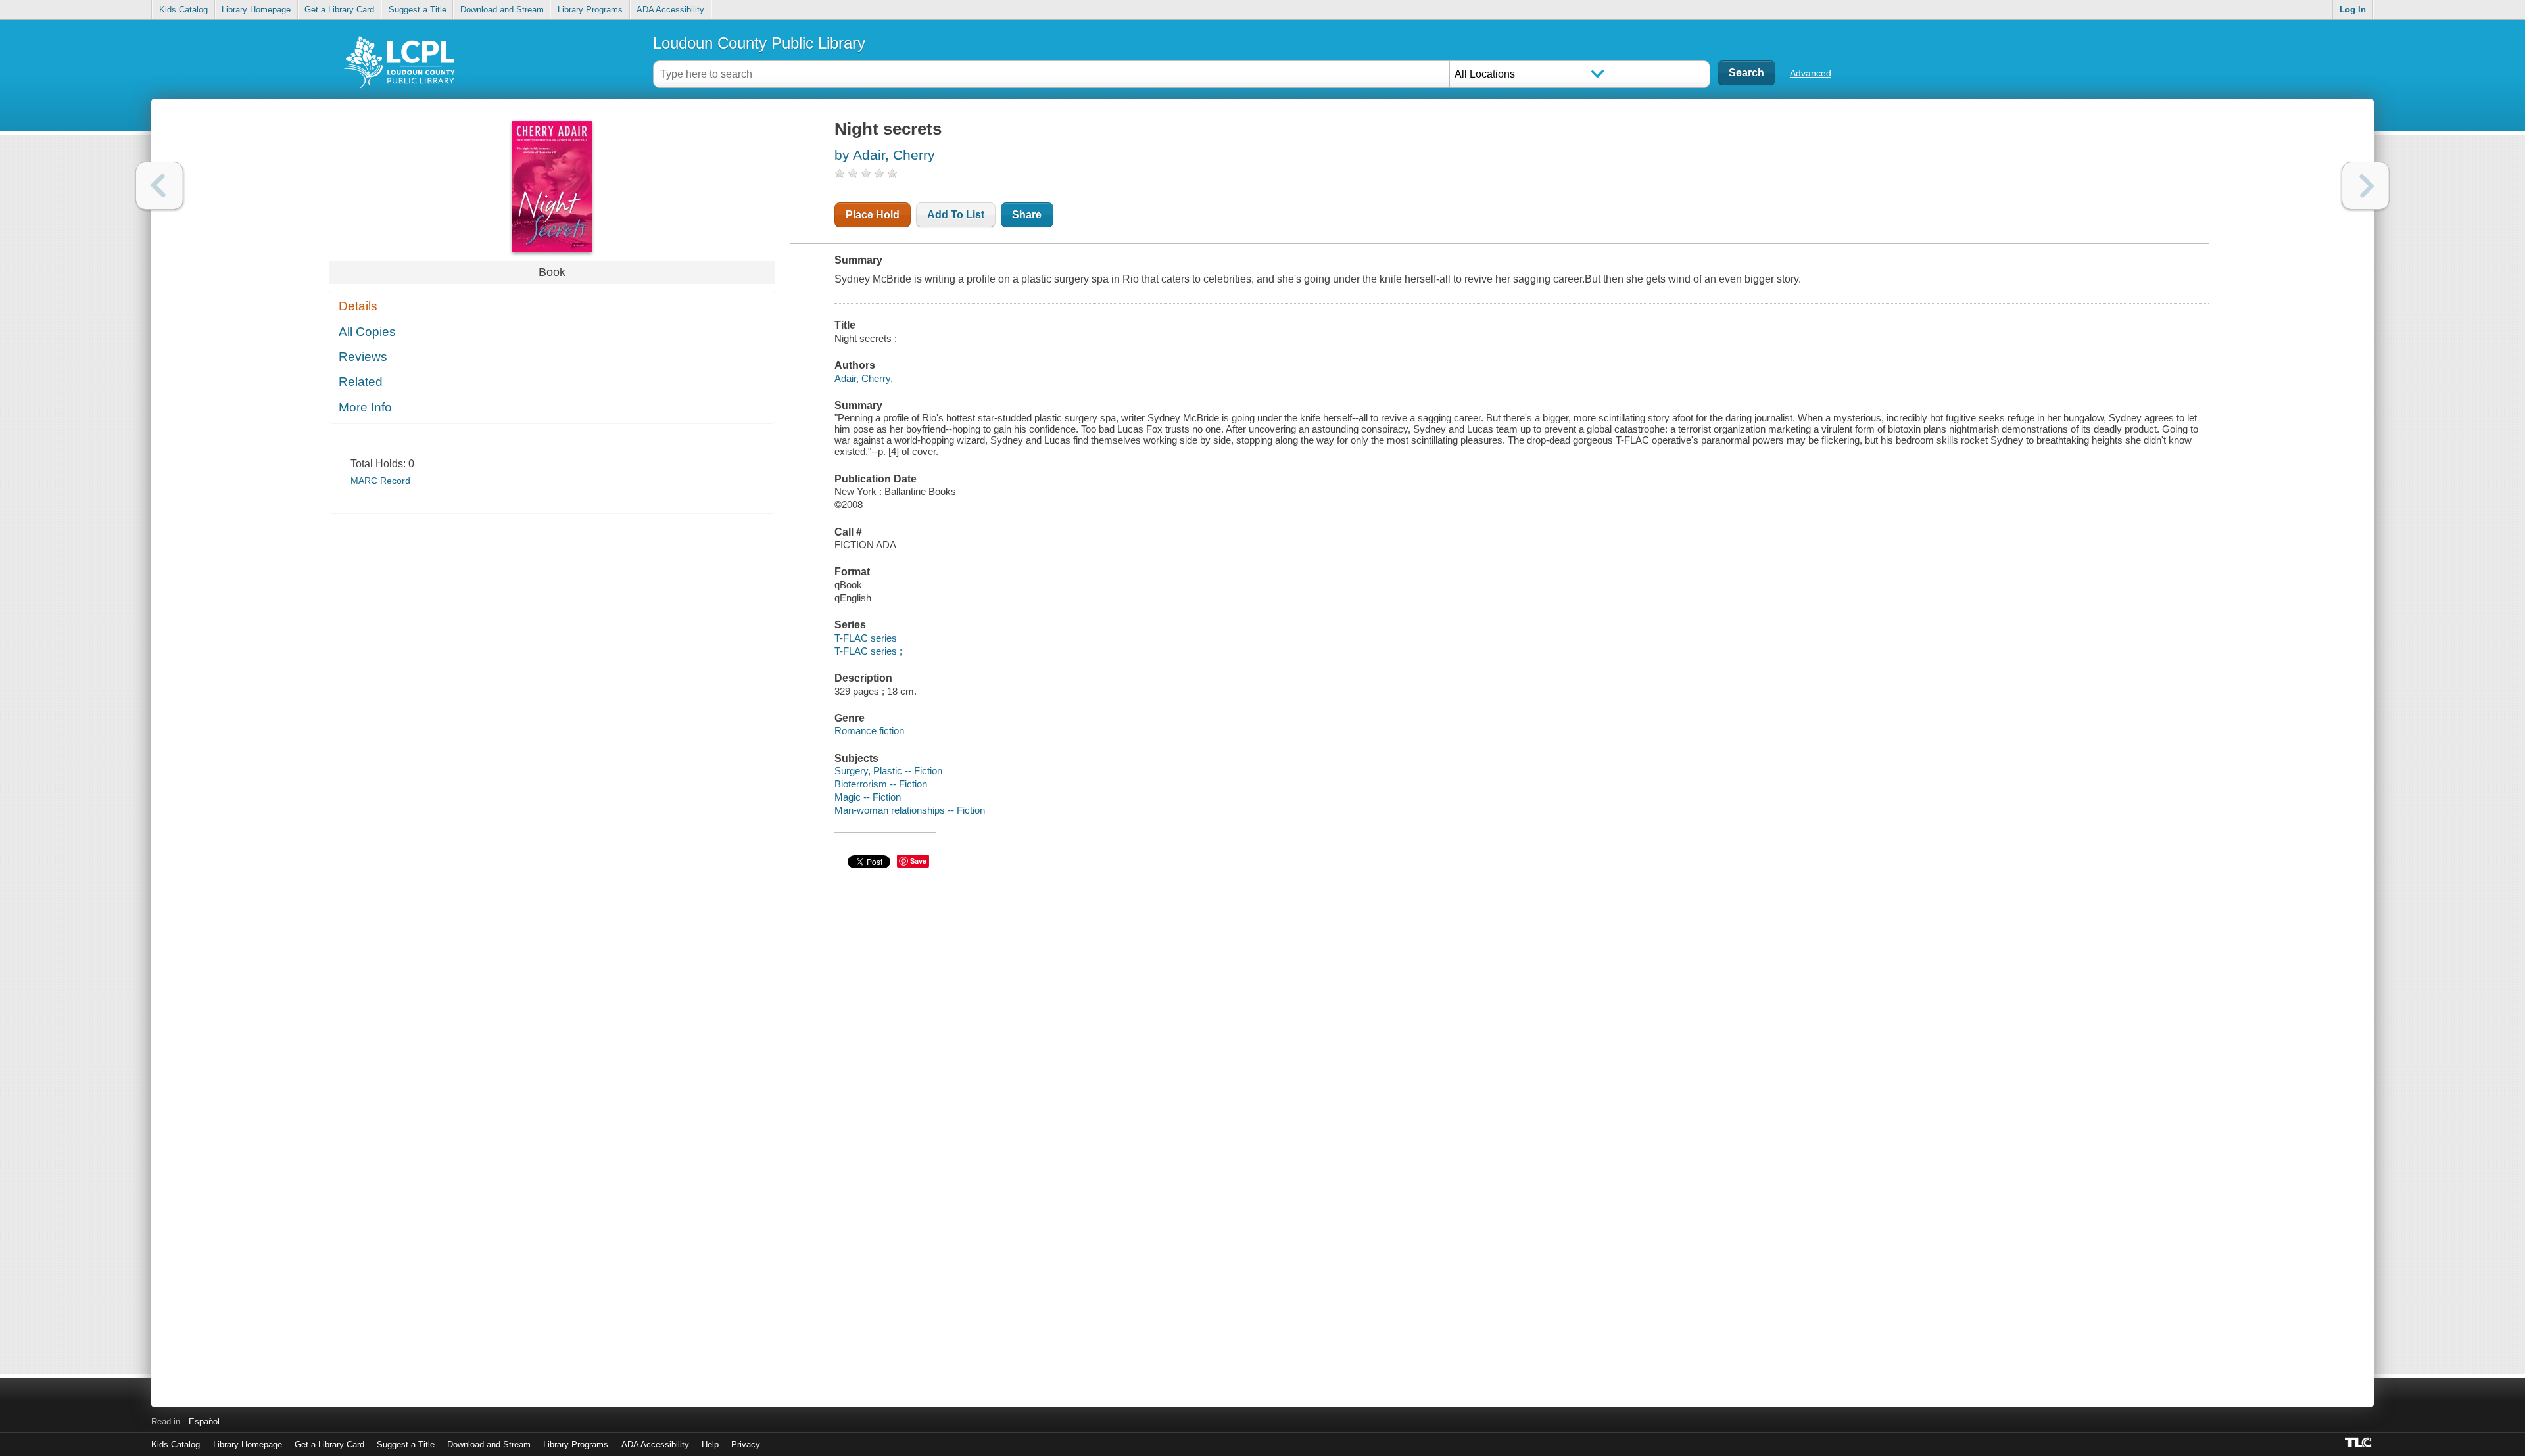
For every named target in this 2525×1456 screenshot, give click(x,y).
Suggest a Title (418, 10)
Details (358, 306)
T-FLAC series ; (868, 651)
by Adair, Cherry (885, 155)
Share (1027, 215)
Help (710, 1444)
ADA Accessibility (670, 10)
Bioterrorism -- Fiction (881, 784)
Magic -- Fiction (868, 797)
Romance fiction (869, 731)
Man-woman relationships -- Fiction (910, 810)
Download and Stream (502, 10)
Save (918, 861)
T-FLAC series (866, 638)
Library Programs (590, 10)
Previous (159, 186)
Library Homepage (256, 10)
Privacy (746, 1444)
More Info (365, 407)
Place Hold (873, 215)
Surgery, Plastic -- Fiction (888, 771)
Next (2366, 186)
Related (361, 382)
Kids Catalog (183, 10)
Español (204, 1421)
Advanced (1811, 73)
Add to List (956, 215)
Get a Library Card (339, 10)
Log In (2353, 10)
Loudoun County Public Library (759, 43)
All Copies (367, 332)
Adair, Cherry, (864, 378)
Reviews (363, 357)
